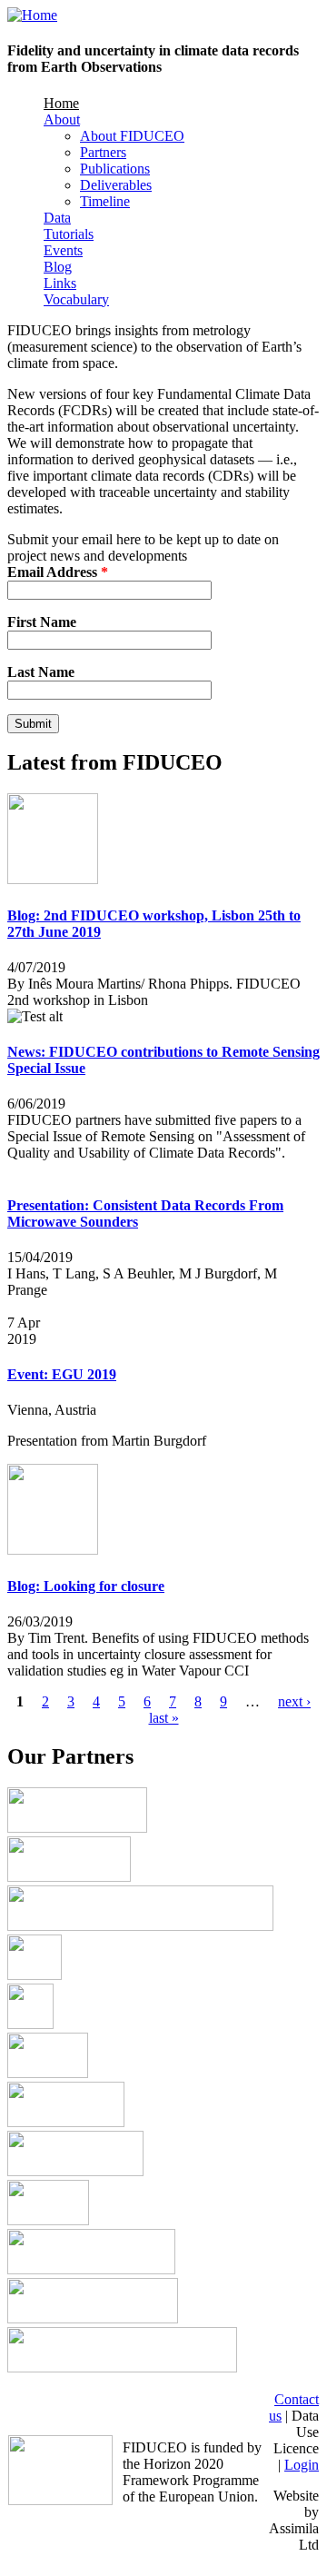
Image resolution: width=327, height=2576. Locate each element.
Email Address (58, 572)
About (62, 119)
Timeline (105, 201)
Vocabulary (76, 299)
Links (60, 283)
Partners (103, 152)
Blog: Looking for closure (86, 1586)
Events (63, 250)
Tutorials (69, 234)
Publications (115, 169)
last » (164, 1718)
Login (302, 2465)
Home (61, 103)
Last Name (41, 672)
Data (57, 218)
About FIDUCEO (132, 136)
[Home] (32, 15)
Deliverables (116, 185)
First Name (42, 622)
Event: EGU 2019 (62, 1374)
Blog (58, 267)
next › (294, 1701)
